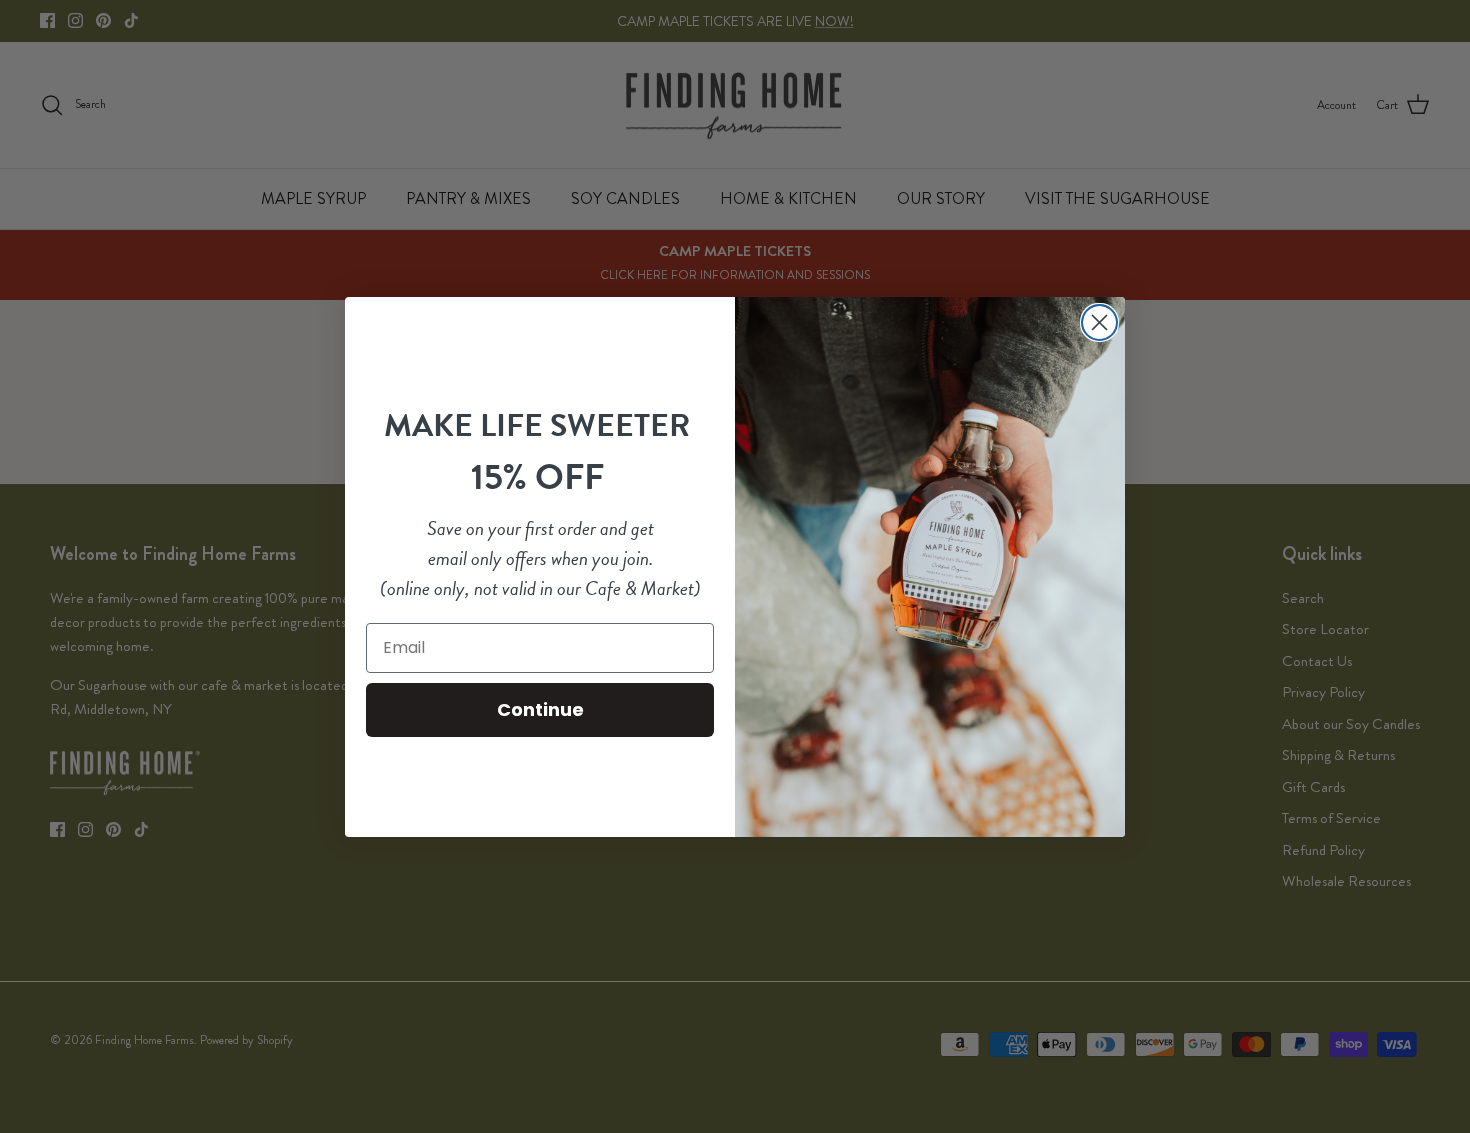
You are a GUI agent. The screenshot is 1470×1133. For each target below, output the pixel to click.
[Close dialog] (1099, 322)
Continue (540, 709)
